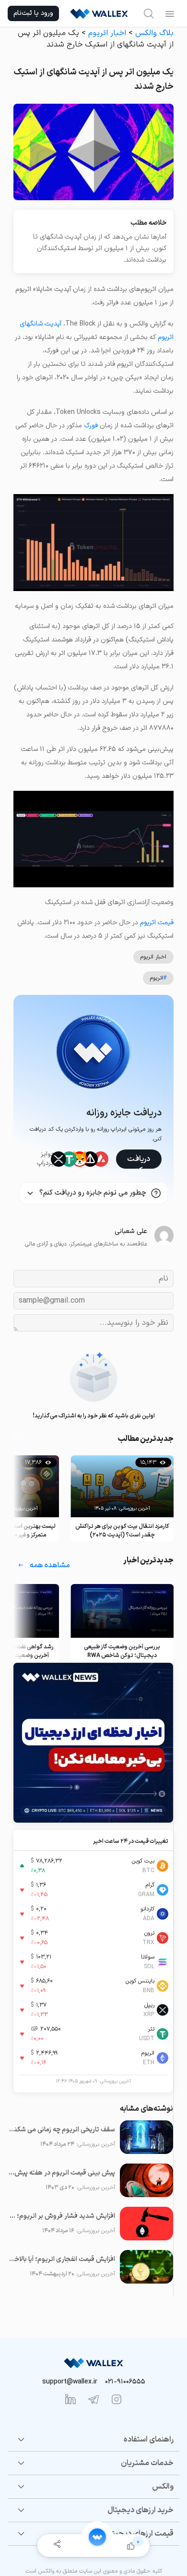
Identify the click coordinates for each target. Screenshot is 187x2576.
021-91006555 (125, 2382)
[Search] (149, 13)
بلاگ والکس (154, 33)
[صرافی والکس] (99, 13)
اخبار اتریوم (107, 33)
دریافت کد (139, 1161)
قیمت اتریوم (157, 923)
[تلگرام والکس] (93, 2399)
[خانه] (97, 2537)
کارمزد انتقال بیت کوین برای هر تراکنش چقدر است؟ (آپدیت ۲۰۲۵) (122, 1531)
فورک (91, 426)
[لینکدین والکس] (70, 2399)
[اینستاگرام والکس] (117, 2399)
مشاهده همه (50, 1565)
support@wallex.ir (70, 2382)
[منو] (170, 13)
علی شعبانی (131, 1231)
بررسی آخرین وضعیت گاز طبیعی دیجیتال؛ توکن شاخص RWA (122, 1651)
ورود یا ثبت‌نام (33, 13)
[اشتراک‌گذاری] (57, 2546)
